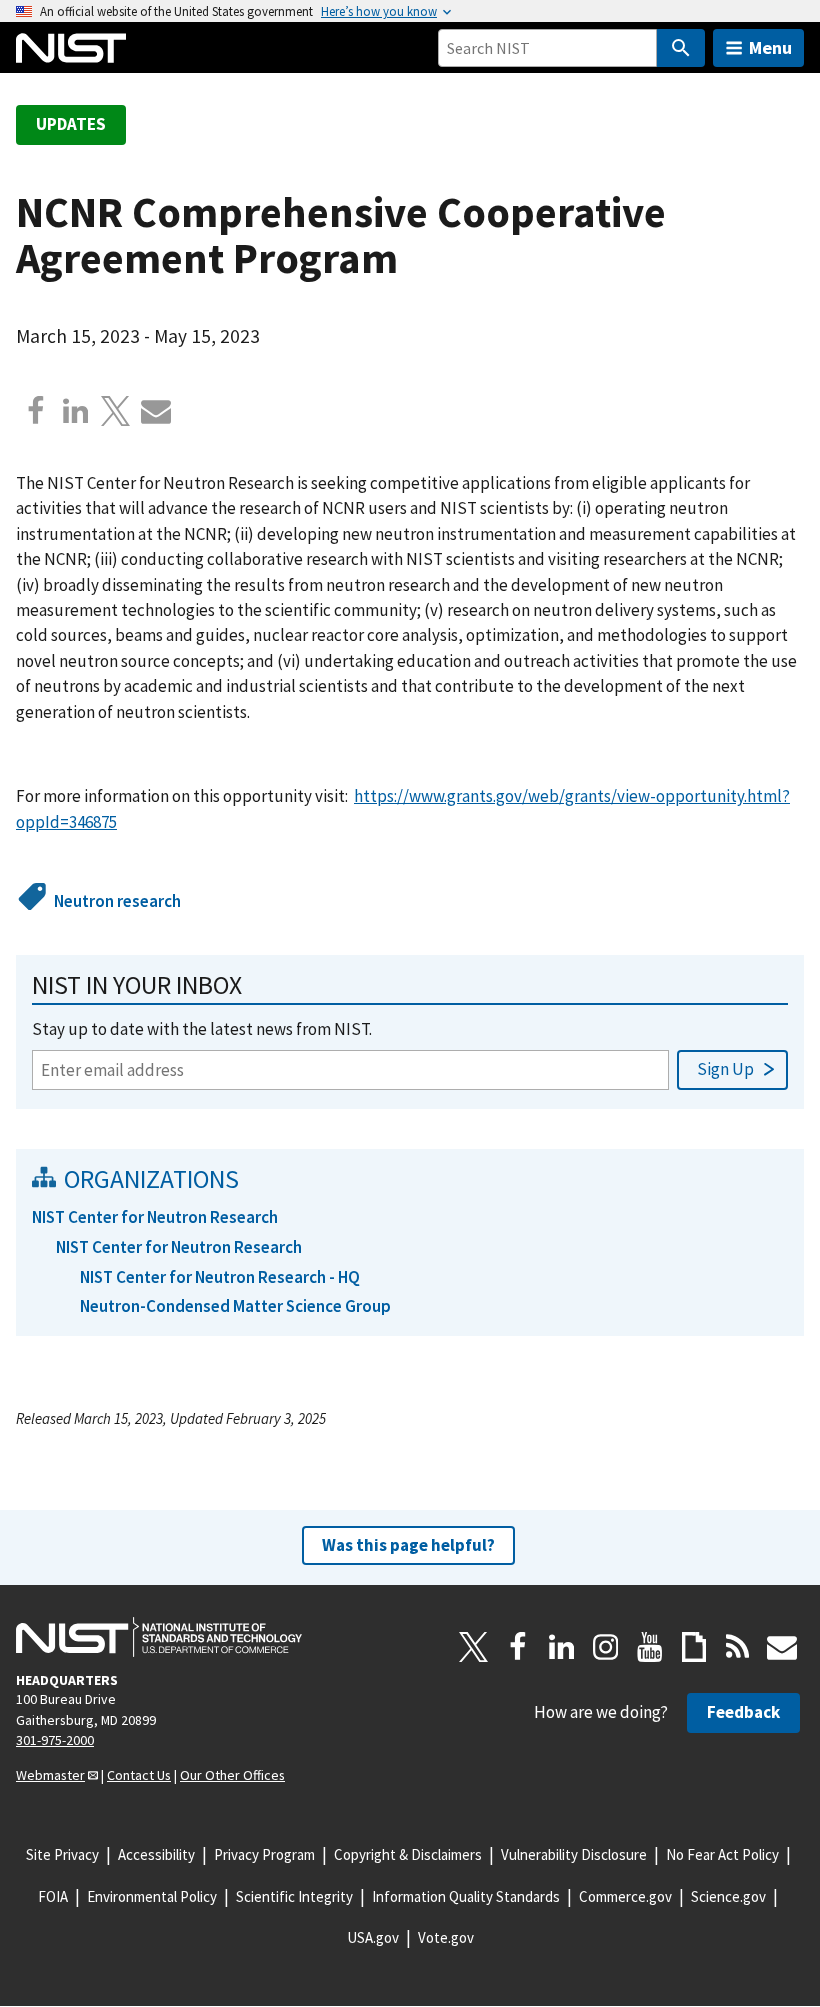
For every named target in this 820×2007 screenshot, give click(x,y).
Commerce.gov (625, 1896)
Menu (770, 47)
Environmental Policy (152, 1896)
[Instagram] (606, 1647)
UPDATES (71, 124)
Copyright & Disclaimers (408, 1854)
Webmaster (50, 1775)
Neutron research (117, 901)
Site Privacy (62, 1854)
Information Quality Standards (466, 1896)
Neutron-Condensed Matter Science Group (235, 1306)
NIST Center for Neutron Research (155, 1217)
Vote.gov (446, 1937)
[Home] (71, 48)
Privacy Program (264, 1854)
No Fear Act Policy (722, 1854)
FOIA (53, 1896)
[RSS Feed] (738, 1647)
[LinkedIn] (562, 1647)
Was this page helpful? (408, 1545)
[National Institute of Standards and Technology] (159, 1637)
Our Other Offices (232, 1775)
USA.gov (373, 1937)
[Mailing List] (782, 1647)
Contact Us (139, 1775)
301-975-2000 (55, 1740)
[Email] (156, 411)
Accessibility (156, 1854)
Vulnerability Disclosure (574, 1854)
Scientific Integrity (294, 1896)
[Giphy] (694, 1647)
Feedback (743, 1712)
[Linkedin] (76, 411)
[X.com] (116, 411)
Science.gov (728, 1896)
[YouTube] (650, 1647)
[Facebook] (36, 411)
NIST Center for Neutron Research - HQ (220, 1277)
